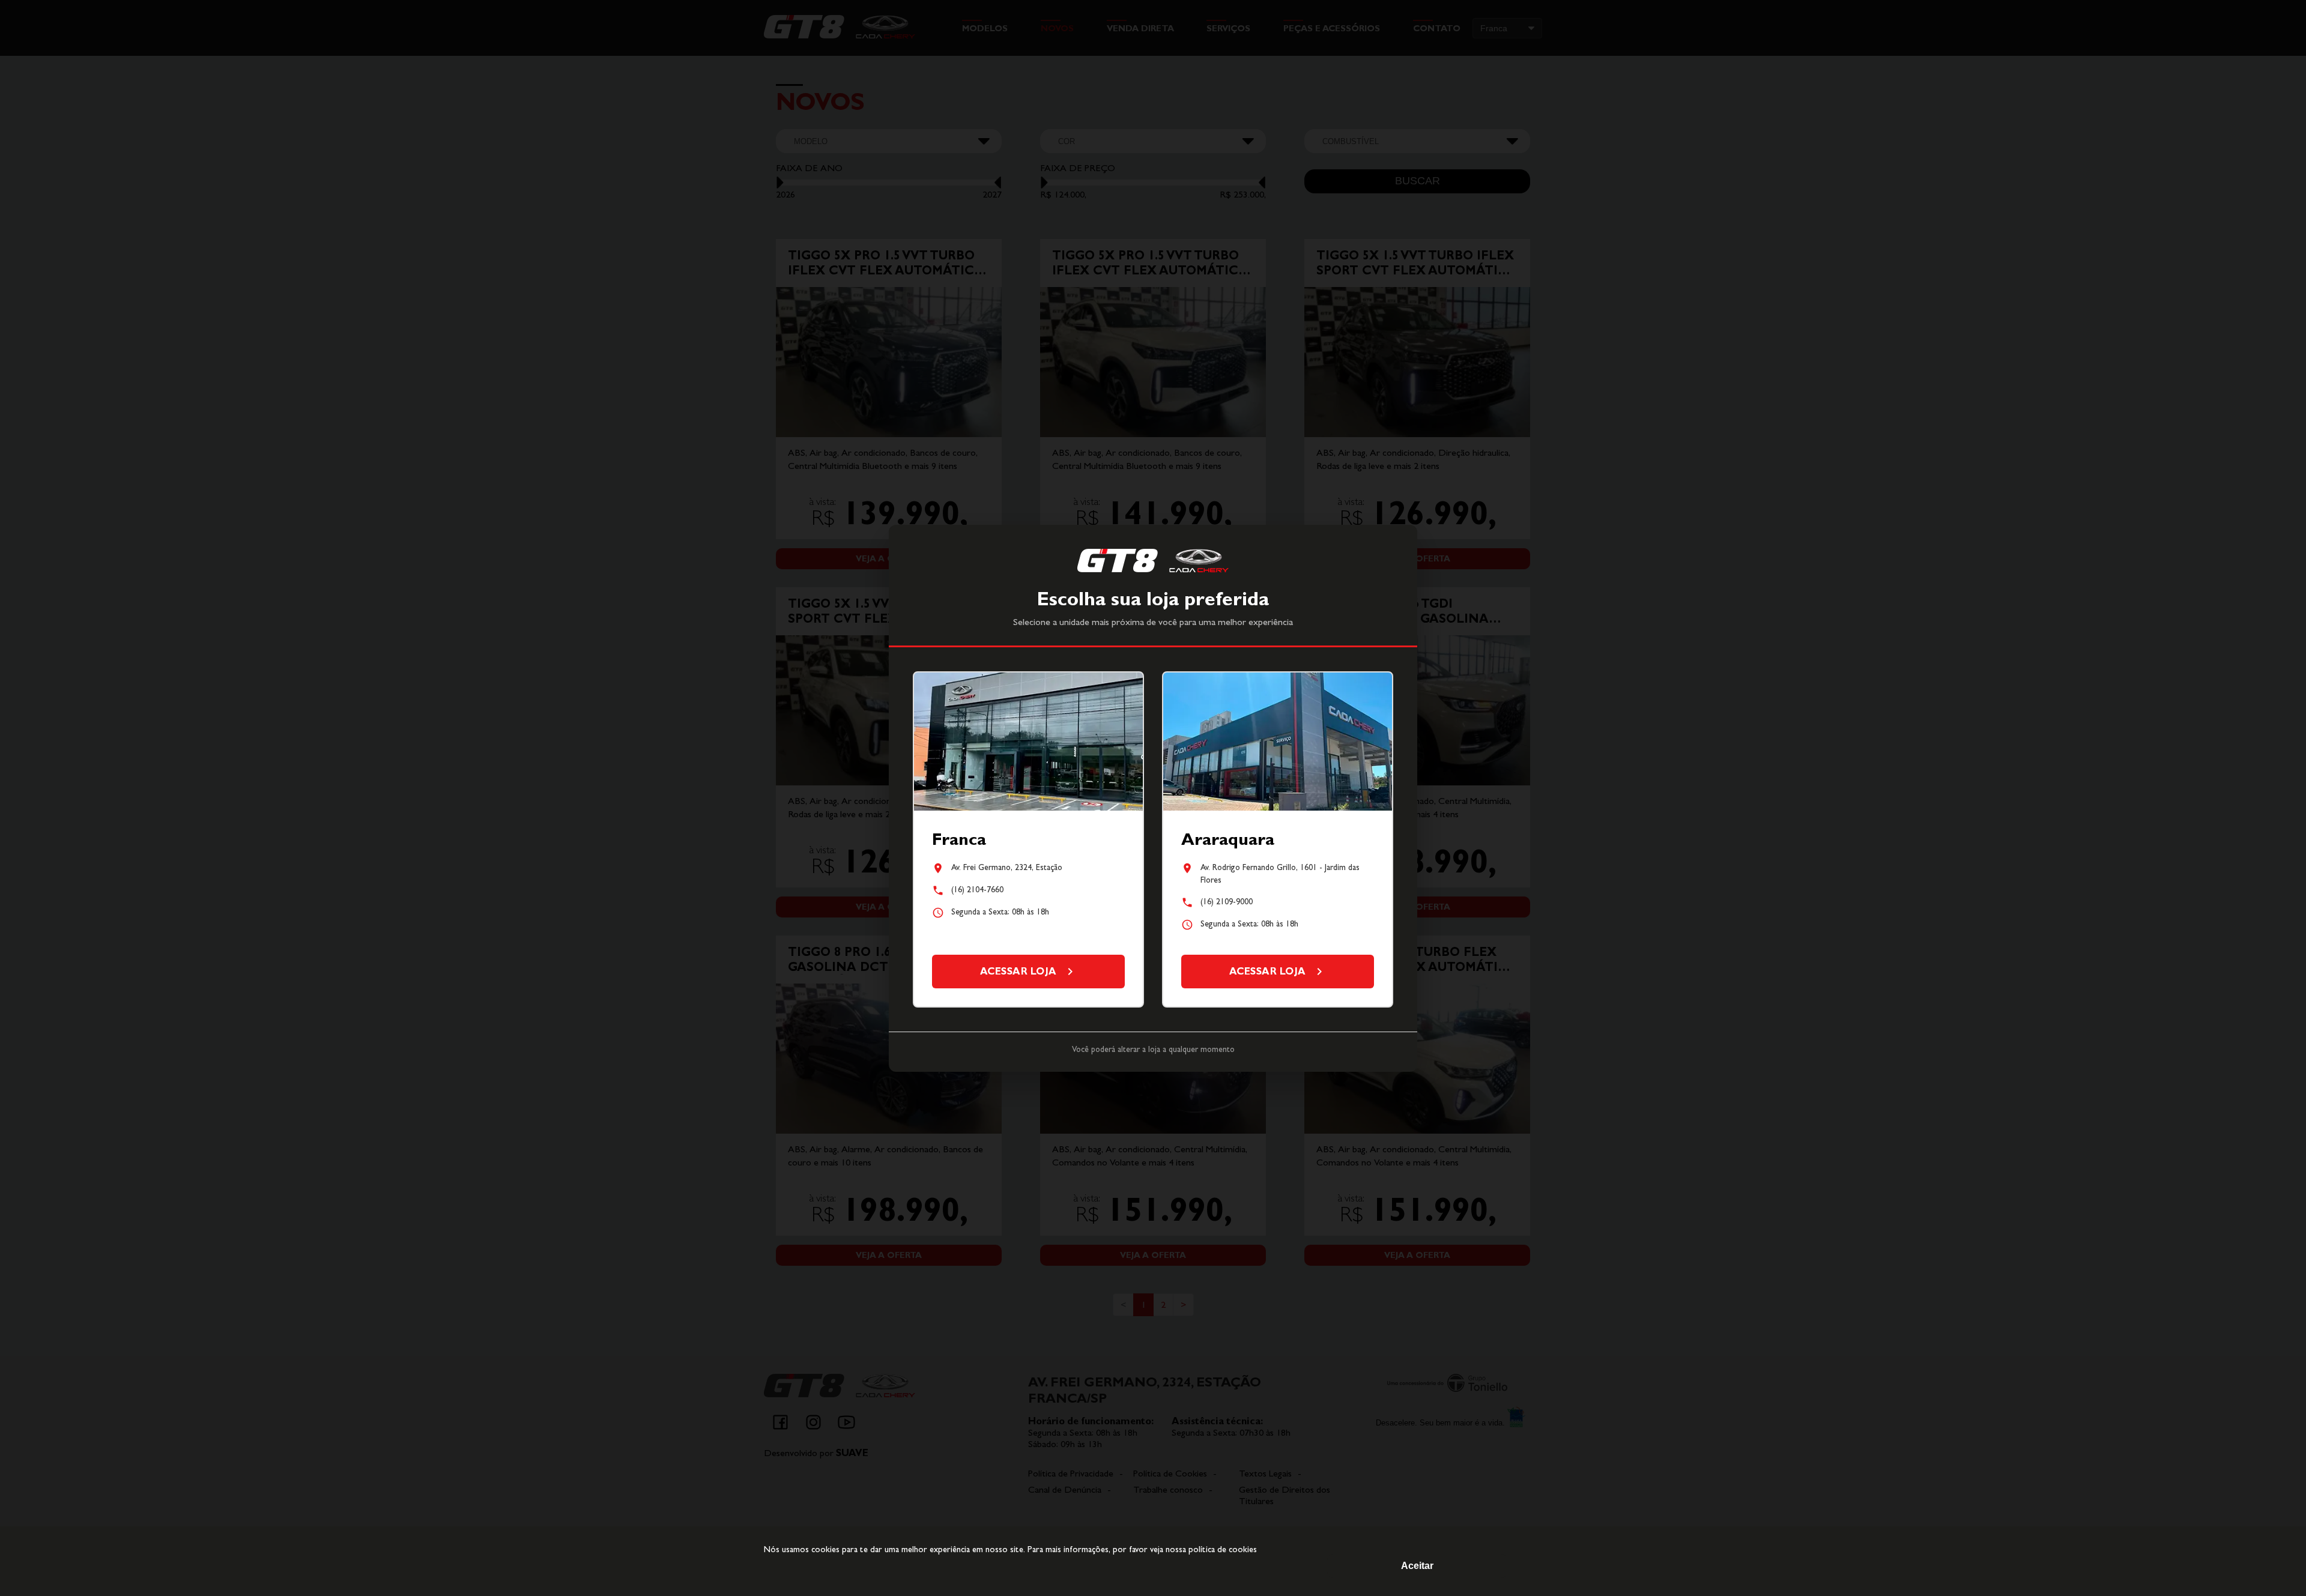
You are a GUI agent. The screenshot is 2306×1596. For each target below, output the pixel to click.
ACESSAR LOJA (1018, 971)
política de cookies (1223, 1549)
